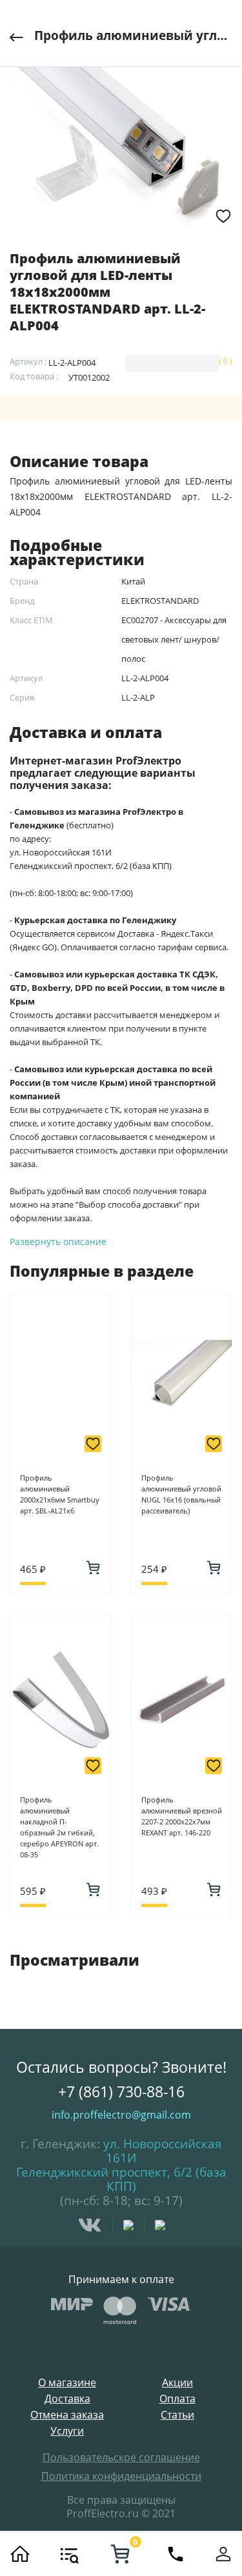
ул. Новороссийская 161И (163, 2151)
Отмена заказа (67, 2415)
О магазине (67, 2383)
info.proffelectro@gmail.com (121, 2115)
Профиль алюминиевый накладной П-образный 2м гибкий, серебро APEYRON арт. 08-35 (59, 1827)
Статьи (177, 2415)
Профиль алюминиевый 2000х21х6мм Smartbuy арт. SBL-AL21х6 (60, 1494)
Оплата (177, 2399)
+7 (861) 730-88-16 (121, 2092)
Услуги (67, 2431)
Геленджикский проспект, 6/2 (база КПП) (121, 2179)
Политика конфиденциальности (121, 2476)
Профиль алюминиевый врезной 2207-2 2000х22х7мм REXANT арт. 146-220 (182, 1816)
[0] (120, 2554)
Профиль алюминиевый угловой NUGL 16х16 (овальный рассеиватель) (181, 1494)
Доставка (67, 2399)
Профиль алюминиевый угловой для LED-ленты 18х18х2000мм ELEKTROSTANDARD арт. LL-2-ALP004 (133, 35)
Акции (177, 2383)
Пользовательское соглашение (121, 2457)
